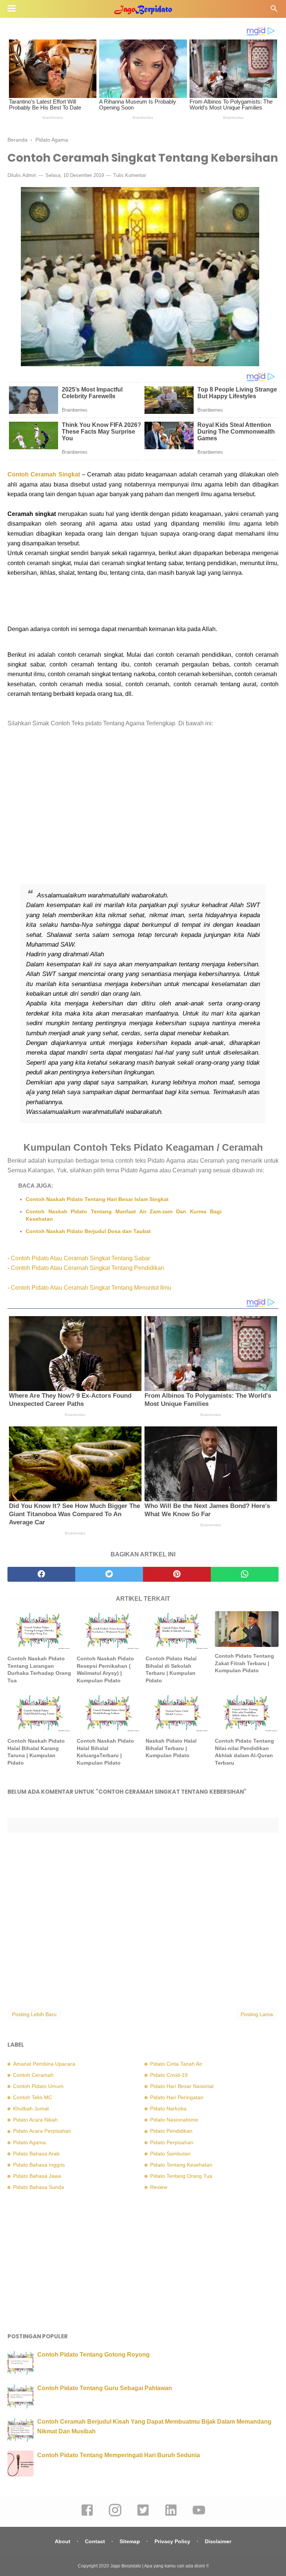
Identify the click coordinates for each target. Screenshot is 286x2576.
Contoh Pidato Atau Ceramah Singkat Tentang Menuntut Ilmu (91, 1288)
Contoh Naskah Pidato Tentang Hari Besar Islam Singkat (97, 1199)
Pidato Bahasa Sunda (39, 2187)
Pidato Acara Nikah (35, 2120)
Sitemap (130, 2541)
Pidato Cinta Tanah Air (176, 2064)
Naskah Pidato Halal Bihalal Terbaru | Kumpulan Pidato (171, 1748)
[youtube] (199, 2515)
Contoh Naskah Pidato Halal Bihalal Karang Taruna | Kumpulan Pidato (36, 1752)
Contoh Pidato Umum (38, 2086)
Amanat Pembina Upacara (44, 2064)
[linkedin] (171, 2515)
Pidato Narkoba (168, 2108)
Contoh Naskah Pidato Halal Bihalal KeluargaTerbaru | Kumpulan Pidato (105, 1752)
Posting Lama (257, 2014)
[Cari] (274, 11)
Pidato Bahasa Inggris (39, 2165)
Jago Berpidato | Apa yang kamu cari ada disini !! (159, 2566)
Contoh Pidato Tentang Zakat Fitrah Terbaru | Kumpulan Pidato (244, 1663)
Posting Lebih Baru (34, 2014)
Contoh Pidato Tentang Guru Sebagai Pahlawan (105, 2388)
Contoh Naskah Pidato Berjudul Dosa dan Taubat (88, 1231)
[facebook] (41, 1574)
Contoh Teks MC (33, 2097)
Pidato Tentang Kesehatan (181, 2165)
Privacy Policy (172, 2541)
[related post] (39, 1630)
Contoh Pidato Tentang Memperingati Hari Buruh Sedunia (119, 2455)
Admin (29, 175)
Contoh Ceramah (33, 2075)
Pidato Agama (29, 2142)
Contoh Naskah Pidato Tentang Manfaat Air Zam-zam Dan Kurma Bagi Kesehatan (124, 1215)
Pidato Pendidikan (171, 2131)
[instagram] (115, 2515)
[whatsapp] (245, 1574)
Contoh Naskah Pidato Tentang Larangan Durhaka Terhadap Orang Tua (39, 1669)
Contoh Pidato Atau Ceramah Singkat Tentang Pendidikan (88, 1268)
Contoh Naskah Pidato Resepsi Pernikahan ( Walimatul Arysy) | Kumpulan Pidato (105, 1669)
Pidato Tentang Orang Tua (181, 2176)
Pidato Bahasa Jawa (37, 2176)
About (63, 2541)
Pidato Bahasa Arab (36, 2154)
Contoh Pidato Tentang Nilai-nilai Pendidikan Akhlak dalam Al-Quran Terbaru (244, 1752)
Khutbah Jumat (31, 2108)
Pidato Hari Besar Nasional (182, 2086)
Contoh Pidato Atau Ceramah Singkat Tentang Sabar (80, 1258)
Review (159, 2187)
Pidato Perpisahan (172, 2142)
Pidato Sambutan (170, 2154)
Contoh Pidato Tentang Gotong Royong (93, 2355)
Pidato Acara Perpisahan (42, 2131)
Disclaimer (218, 2541)
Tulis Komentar (130, 175)
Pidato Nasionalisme (174, 2120)
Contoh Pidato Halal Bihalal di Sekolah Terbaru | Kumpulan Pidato (171, 1669)
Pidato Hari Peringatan (177, 2097)
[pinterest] (177, 1574)
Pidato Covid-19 (169, 2075)
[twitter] (109, 1574)
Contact (95, 2541)
